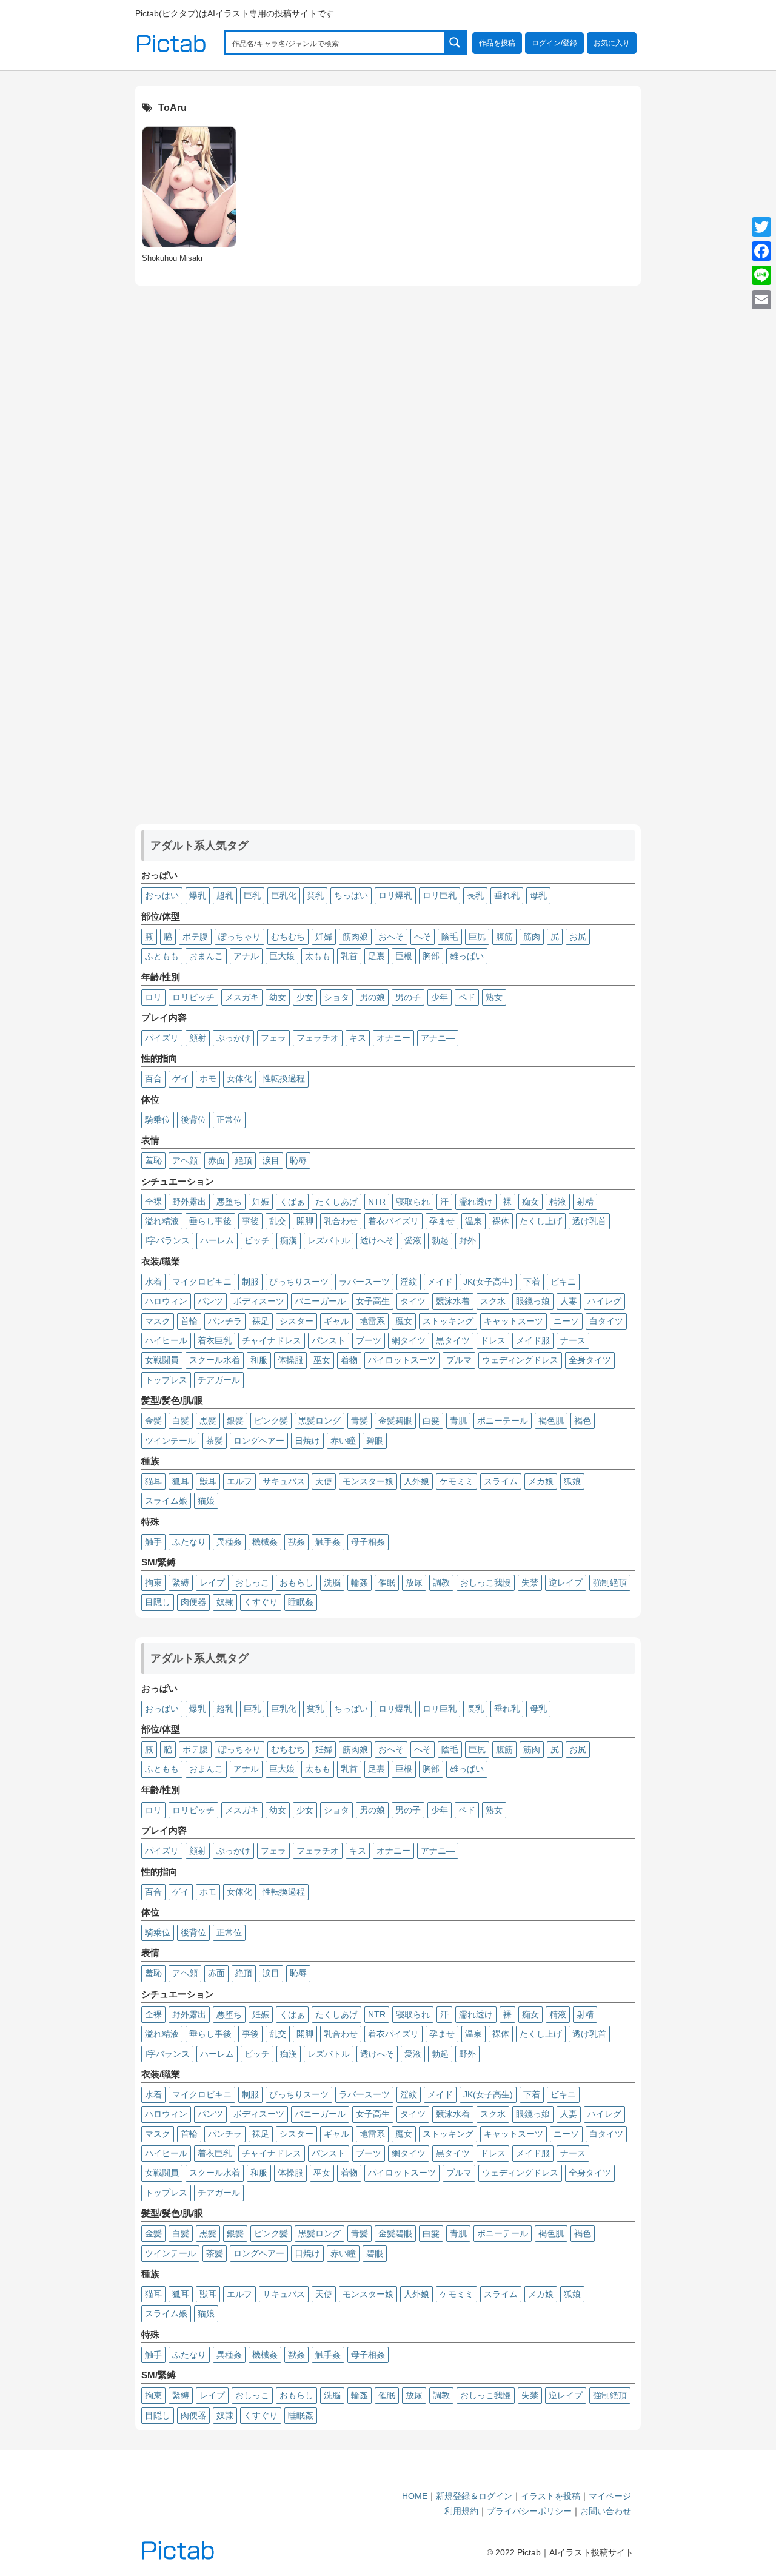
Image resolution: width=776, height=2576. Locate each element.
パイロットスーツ (402, 1360)
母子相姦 (368, 1542)
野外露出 (189, 1202)
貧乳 (315, 895)
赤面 (216, 1160)
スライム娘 (166, 1501)
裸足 (261, 1321)
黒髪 (208, 1421)
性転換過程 (284, 1078)
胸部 (431, 956)
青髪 (360, 1421)
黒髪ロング (319, 1421)
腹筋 (504, 937)
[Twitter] (761, 227)
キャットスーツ (513, 1321)
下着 (532, 1282)
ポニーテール (503, 1421)
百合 (153, 1078)
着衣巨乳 (215, 1340)
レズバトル (329, 1240)
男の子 (408, 997)
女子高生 (373, 1301)
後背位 (193, 1120)
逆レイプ (566, 1582)
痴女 (530, 1202)
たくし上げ (541, 1221)
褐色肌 (551, 1421)
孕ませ (442, 1221)
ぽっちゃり (239, 937)
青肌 (458, 1421)
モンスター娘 (368, 1481)
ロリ (153, 997)
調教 (441, 1582)
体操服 (290, 1360)
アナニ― (438, 1038)
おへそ (391, 937)
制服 (250, 1282)
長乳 (475, 895)
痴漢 (289, 1240)
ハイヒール (166, 1340)
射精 (585, 1202)
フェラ (273, 1038)
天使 (324, 1481)
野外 (467, 1240)
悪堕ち (229, 1202)
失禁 (530, 1582)
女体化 (239, 1078)
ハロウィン (166, 1301)
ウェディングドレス (520, 1360)
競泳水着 (453, 1301)
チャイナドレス (272, 1340)
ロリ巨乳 (440, 895)
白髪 (181, 1421)
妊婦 (324, 937)
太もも (318, 956)
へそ (423, 937)
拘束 (153, 1582)
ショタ (336, 997)
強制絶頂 (610, 1582)
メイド (440, 1282)
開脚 (305, 1221)
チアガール (219, 1380)
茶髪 (215, 1441)
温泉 (473, 1221)
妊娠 (261, 1202)
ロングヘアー (259, 1441)
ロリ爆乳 (395, 895)
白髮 (431, 1421)
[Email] (761, 300)
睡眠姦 (301, 1602)
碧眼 (375, 1441)
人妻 (569, 1301)
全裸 (153, 1202)
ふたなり (189, 1542)
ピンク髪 (271, 1421)
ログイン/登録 (554, 43)
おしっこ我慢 (486, 1582)
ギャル (336, 1321)
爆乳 (198, 895)
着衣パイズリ (393, 1221)
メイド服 (533, 1340)
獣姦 (296, 1542)
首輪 (189, 1321)
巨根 (404, 956)
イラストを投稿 (550, 2496)
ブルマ (459, 1360)
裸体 (501, 1221)
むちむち (288, 937)
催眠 (387, 1582)
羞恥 (153, 1160)
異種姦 (229, 1542)
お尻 (578, 937)
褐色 (583, 1421)
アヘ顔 (185, 1160)
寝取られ (413, 1202)
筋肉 (532, 937)
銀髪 (235, 1421)
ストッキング (448, 1321)
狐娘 (572, 1481)
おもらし (296, 1582)
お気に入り (612, 43)
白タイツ (606, 1321)
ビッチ (257, 1240)
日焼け (307, 1441)
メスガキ (242, 997)
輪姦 (360, 1582)
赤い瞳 (343, 1441)
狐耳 (181, 1481)
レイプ (212, 1582)
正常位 (229, 1120)
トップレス (166, 1380)
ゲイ (181, 1078)
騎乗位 (158, 1120)
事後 (250, 1221)
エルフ (239, 1481)
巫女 (322, 1360)
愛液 (413, 1240)
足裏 (376, 956)
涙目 (271, 1160)
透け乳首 (589, 1221)
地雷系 (372, 1321)
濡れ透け (476, 1202)
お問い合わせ (606, 2511)
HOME (415, 2496)
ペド (467, 997)
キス (358, 1038)
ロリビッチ (193, 997)
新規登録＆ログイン (474, 2496)
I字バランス (167, 1240)
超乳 (225, 895)
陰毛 (450, 937)
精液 (558, 1202)
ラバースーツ (364, 1282)
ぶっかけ (233, 1038)
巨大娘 (282, 956)
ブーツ (369, 1340)
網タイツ (409, 1340)
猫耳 (153, 1481)
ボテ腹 (195, 937)
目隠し (158, 1602)
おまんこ (206, 956)
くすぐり (261, 1602)
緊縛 (181, 1582)
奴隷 (225, 1602)
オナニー (393, 1038)
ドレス (493, 1340)
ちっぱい (351, 895)
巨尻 (477, 937)
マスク (158, 1321)
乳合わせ (341, 1221)
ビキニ (563, 1282)
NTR (377, 1202)
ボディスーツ (259, 1301)
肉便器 (193, 1602)
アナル (246, 956)
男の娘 (372, 997)
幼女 (278, 997)
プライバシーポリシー (529, 2511)
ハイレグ (604, 1301)
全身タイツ (590, 1360)
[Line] (761, 275)
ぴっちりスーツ (299, 1282)
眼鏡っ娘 (533, 1301)
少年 (440, 997)
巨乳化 (284, 895)
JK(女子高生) (488, 1282)
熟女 (494, 997)
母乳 (538, 895)
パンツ (210, 1301)
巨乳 (252, 895)
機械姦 (265, 1542)
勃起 (440, 1240)
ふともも (162, 956)
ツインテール (170, 1441)
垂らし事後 (210, 1221)
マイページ (610, 2496)
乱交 (278, 1221)
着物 (349, 1360)
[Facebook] (761, 251)
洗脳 (332, 1582)
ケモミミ (457, 1481)
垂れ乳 (507, 895)
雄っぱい (467, 956)
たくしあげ (336, 1202)
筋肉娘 (355, 937)
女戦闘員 (162, 1360)
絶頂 (244, 1160)
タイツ (413, 1301)
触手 (153, 1542)
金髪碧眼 (395, 1421)
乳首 (349, 956)
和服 (259, 1360)
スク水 (493, 1301)
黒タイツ (453, 1340)
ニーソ (566, 1321)
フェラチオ (318, 1038)
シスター (296, 1321)
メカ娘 (541, 1481)
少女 (305, 997)
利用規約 (461, 2511)
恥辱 (298, 1160)
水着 (153, 1282)
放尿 (414, 1582)
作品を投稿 (497, 43)
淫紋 (409, 1282)
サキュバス (284, 1481)
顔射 (198, 1038)
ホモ (208, 1078)
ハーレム (217, 1240)
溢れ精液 (162, 1221)
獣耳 (208, 1481)
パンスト (329, 1340)
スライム (501, 1481)
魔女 (404, 1321)
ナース (573, 1340)
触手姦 (328, 1542)
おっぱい (162, 895)
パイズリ (162, 1038)
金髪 (153, 1421)
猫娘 (206, 1501)
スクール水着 (215, 1360)
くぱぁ (292, 1202)
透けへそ (377, 1240)
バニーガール (320, 1301)
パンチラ (225, 1321)
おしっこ (252, 1582)
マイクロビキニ (202, 1282)
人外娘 (416, 1481)
